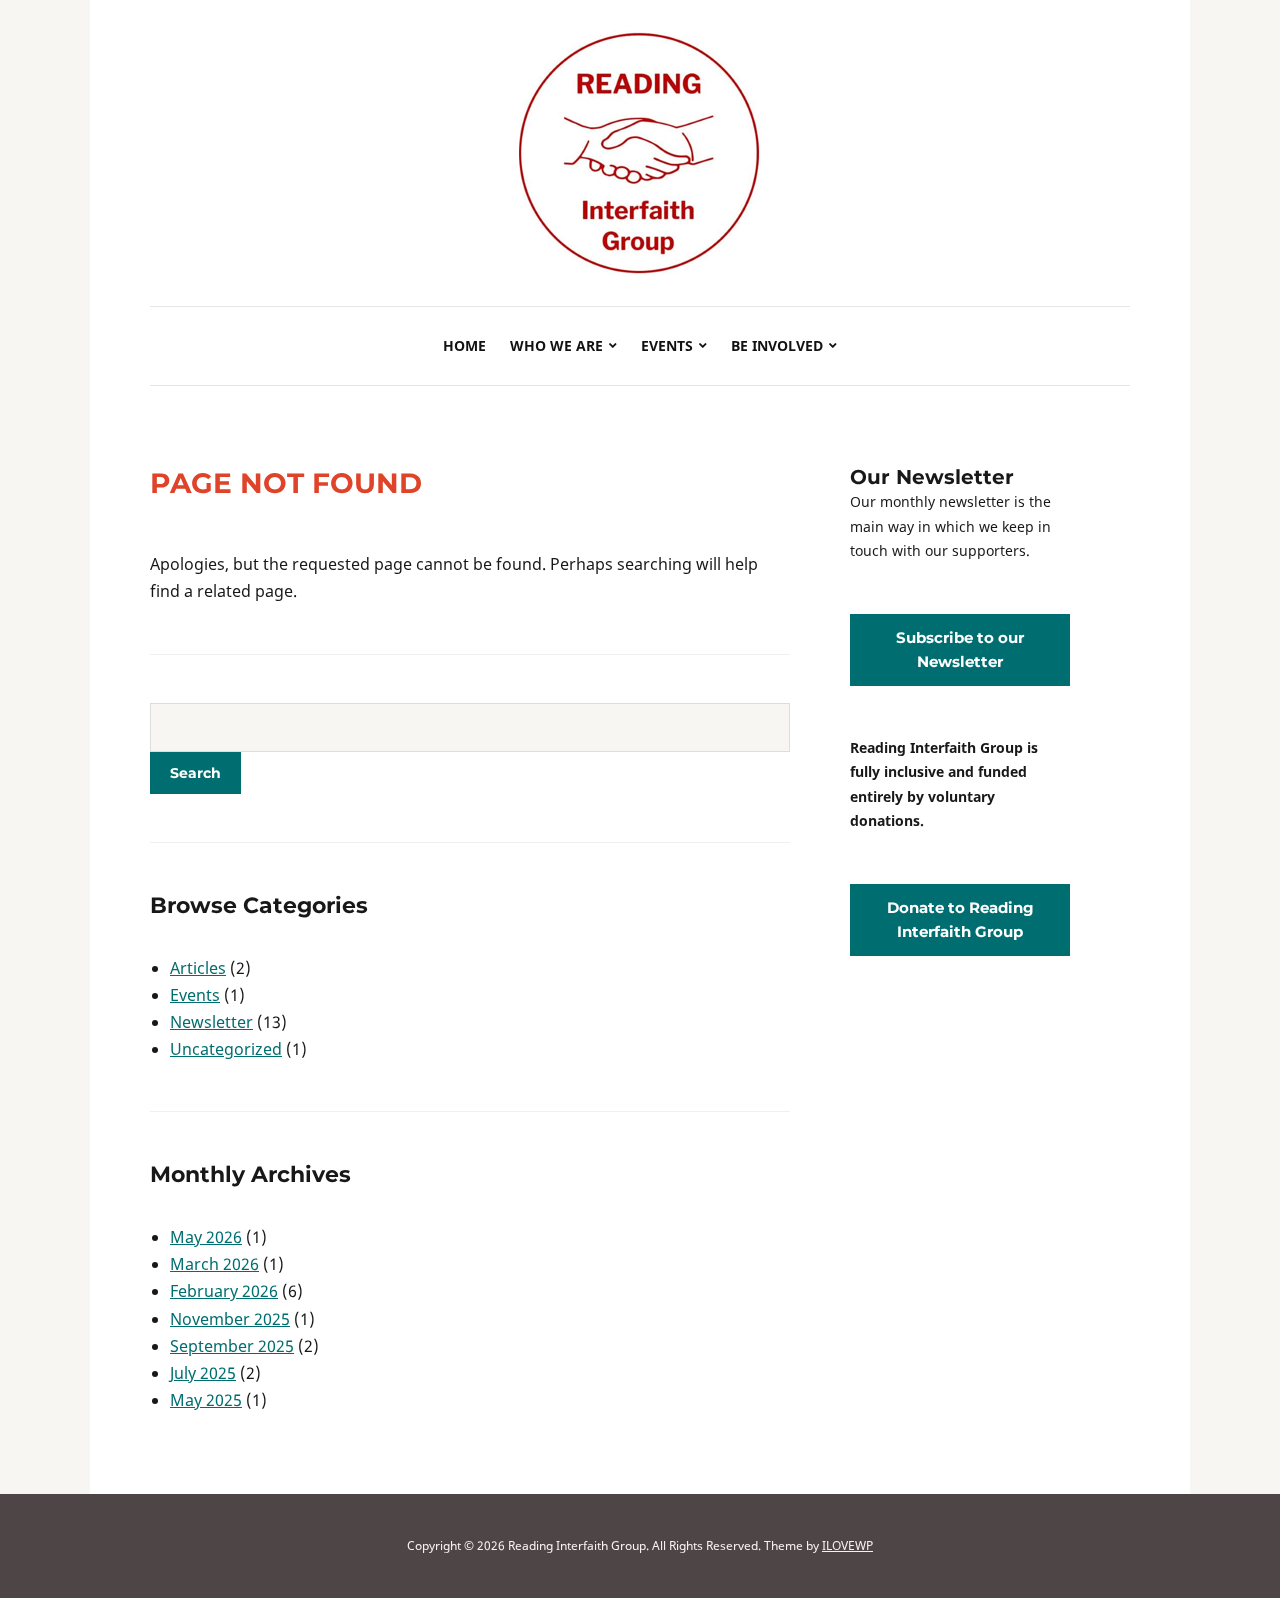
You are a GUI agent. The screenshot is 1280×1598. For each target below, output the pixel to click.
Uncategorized (226, 1049)
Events (667, 345)
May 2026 (206, 1237)
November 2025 (230, 1319)
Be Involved (777, 345)
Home (464, 345)
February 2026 (224, 1291)
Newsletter (211, 1022)
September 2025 (232, 1346)
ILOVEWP (847, 1545)
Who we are (556, 345)
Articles (198, 968)
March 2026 (214, 1264)
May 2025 (206, 1400)
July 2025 (203, 1373)
